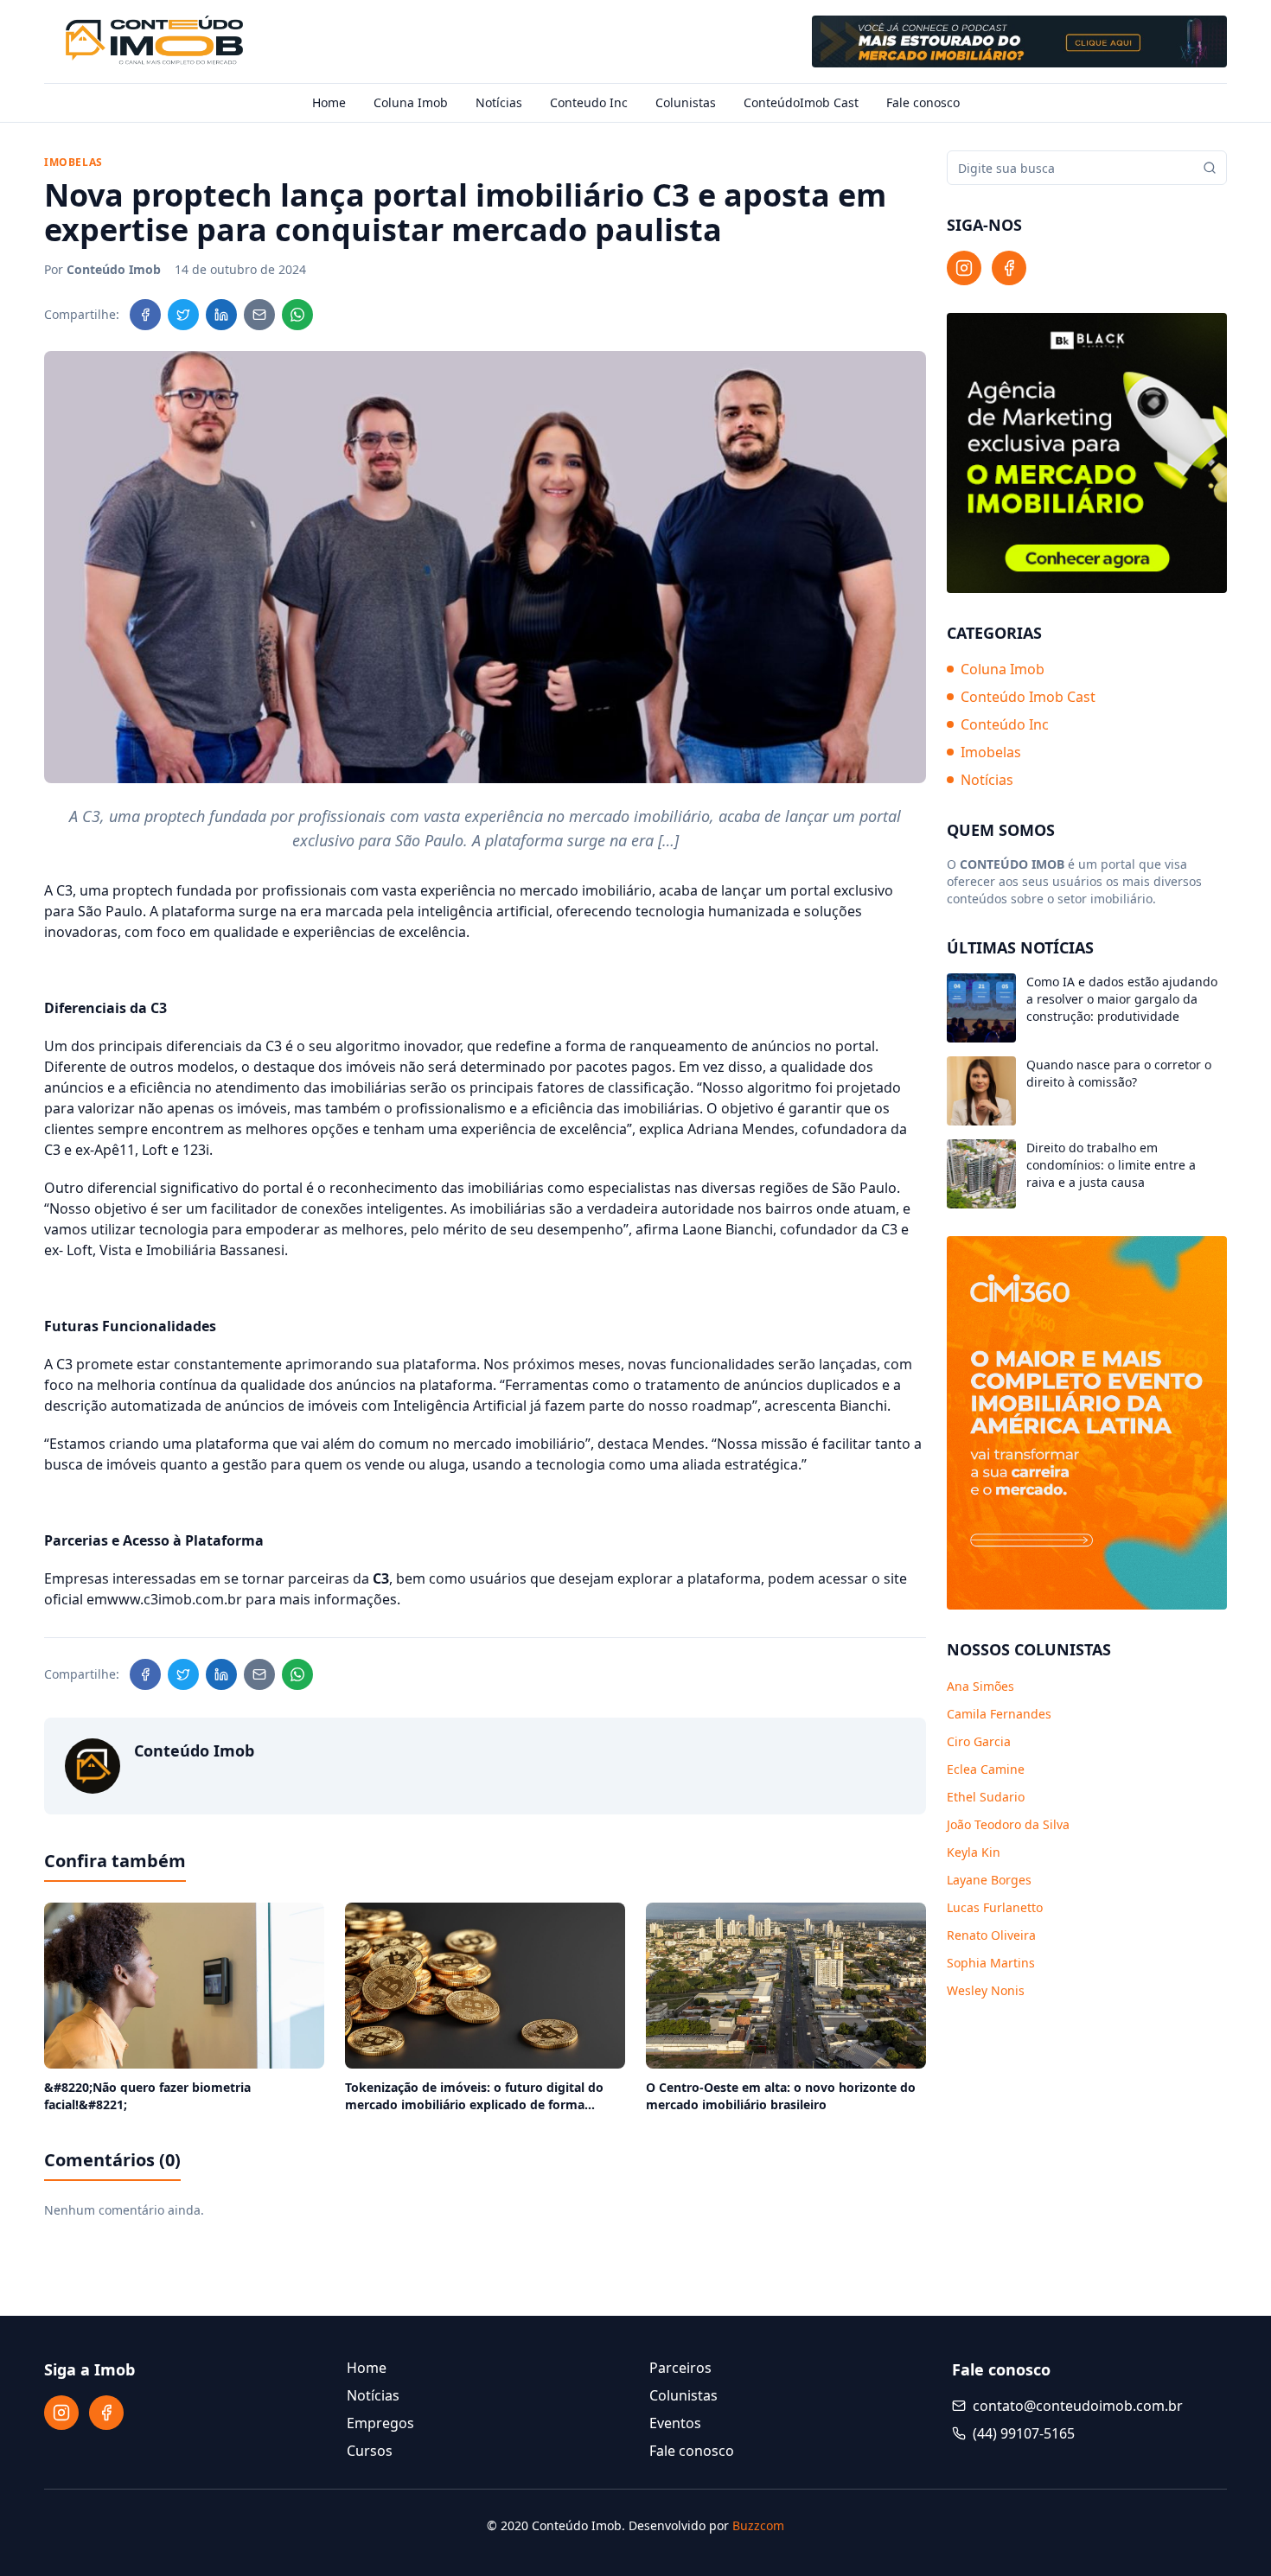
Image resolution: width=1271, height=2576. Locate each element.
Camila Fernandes (999, 1714)
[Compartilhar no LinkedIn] (221, 315)
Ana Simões (980, 1686)
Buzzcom (758, 2525)
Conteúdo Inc (1005, 724)
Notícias (499, 102)
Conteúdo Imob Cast (1028, 697)
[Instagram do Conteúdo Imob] (964, 268)
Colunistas (686, 102)
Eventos (675, 2423)
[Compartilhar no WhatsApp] (297, 315)
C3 (64, 890)
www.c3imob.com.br (175, 1599)
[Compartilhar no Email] (259, 315)
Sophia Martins (991, 1963)
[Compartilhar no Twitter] (183, 315)
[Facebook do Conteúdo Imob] (1009, 268)
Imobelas (991, 752)
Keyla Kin (974, 1852)
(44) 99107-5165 (1024, 2433)
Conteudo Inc (589, 102)
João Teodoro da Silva (1008, 1824)
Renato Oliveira (991, 1935)
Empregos (380, 2423)
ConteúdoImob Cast (801, 102)
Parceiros (680, 2368)
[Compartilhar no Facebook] (145, 315)
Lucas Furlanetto (995, 1907)
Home (329, 102)
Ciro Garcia (979, 1741)
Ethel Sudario (986, 1797)
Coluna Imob (411, 102)
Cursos (370, 2451)
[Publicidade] (1019, 41)
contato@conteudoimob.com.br (1078, 2406)
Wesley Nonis (986, 1990)
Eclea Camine (986, 1769)
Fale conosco (923, 102)
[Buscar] (1210, 168)
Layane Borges (989, 1880)
